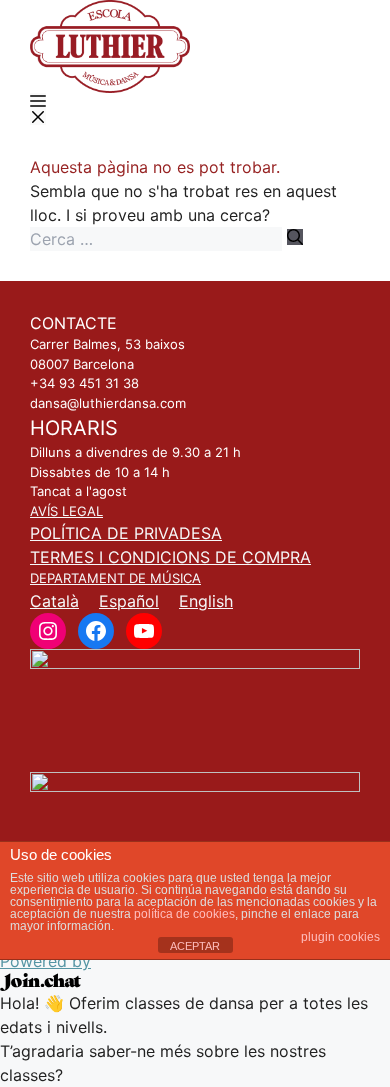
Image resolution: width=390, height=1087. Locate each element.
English (206, 601)
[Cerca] (295, 237)
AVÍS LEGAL (66, 511)
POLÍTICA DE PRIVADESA (126, 533)
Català (54, 601)
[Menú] (38, 109)
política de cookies (184, 914)
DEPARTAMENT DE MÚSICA (115, 578)
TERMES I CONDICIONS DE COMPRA (170, 557)
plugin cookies (340, 937)
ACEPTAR (195, 946)
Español (129, 601)
